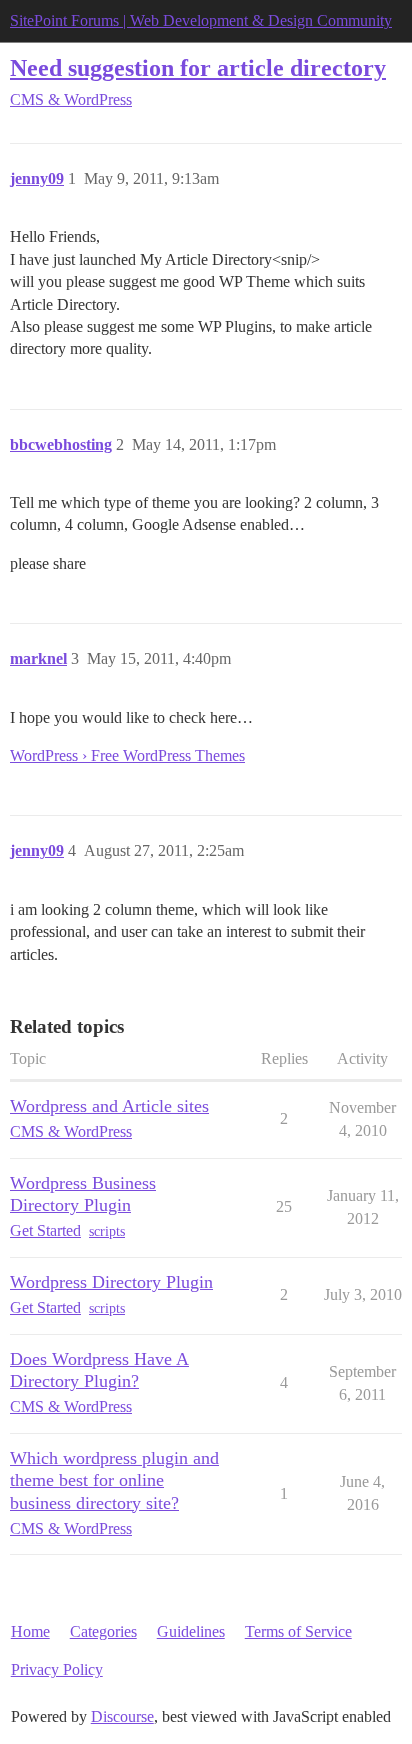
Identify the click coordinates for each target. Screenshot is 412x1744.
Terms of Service (298, 1631)
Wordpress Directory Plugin (111, 1282)
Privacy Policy (57, 1669)
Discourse (122, 1716)
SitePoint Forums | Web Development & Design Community (201, 20)
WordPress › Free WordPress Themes (127, 755)
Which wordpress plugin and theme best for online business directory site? (114, 1480)
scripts (107, 1231)
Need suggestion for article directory (198, 67)
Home (30, 1631)
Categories (103, 1631)
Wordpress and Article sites (109, 1106)
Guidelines (191, 1631)
